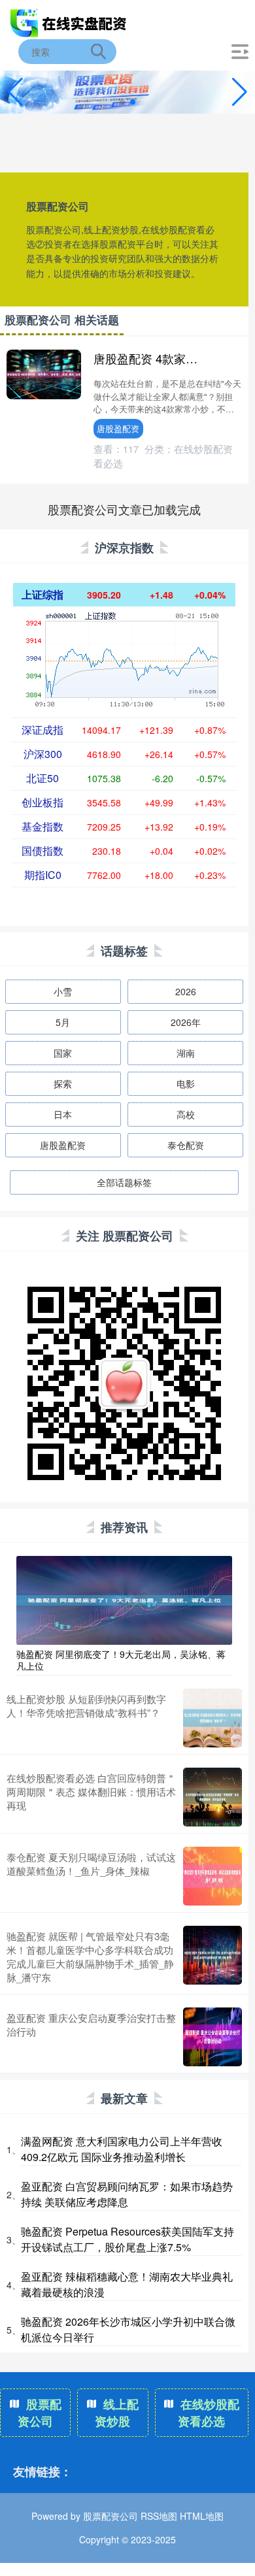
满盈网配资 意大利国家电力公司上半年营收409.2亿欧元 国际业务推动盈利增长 (122, 2149)
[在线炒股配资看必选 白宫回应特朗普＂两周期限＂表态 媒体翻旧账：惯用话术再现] (212, 1797)
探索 (63, 1083)
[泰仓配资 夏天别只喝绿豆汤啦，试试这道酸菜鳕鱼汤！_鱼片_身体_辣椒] (212, 1876)
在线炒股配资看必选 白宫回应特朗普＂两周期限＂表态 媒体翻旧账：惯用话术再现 (91, 1792)
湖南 (186, 1053)
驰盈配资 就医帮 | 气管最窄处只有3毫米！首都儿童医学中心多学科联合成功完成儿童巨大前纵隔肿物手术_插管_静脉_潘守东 (90, 1957)
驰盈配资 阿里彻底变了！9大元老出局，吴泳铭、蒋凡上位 (121, 1660)
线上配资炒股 (117, 2413)
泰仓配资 (186, 1145)
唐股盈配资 (118, 428)
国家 (63, 1053)
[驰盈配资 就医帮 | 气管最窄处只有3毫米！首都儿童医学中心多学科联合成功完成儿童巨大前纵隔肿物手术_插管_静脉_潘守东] (212, 1957)
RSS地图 (159, 2516)
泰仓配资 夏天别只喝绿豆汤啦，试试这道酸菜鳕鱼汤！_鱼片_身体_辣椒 (91, 1864)
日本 (63, 1114)
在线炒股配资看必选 (209, 2413)
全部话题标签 (124, 1182)
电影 (186, 1083)
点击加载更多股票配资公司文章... (125, 509)
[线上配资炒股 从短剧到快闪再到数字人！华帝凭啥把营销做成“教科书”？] (212, 1718)
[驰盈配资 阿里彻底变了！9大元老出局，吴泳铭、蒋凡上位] (124, 1599)
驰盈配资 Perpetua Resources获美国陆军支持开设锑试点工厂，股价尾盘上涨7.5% (127, 2239)
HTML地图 (202, 2516)
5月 (63, 1022)
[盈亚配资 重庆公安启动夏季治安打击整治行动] (212, 2037)
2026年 (186, 1022)
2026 (186, 991)
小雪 (63, 991)
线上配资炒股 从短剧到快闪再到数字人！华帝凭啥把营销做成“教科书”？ (86, 1706)
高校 (186, 1114)
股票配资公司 (40, 2413)
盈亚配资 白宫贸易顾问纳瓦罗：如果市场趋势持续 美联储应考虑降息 (127, 2194)
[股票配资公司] (69, 22)
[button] (240, 92)
